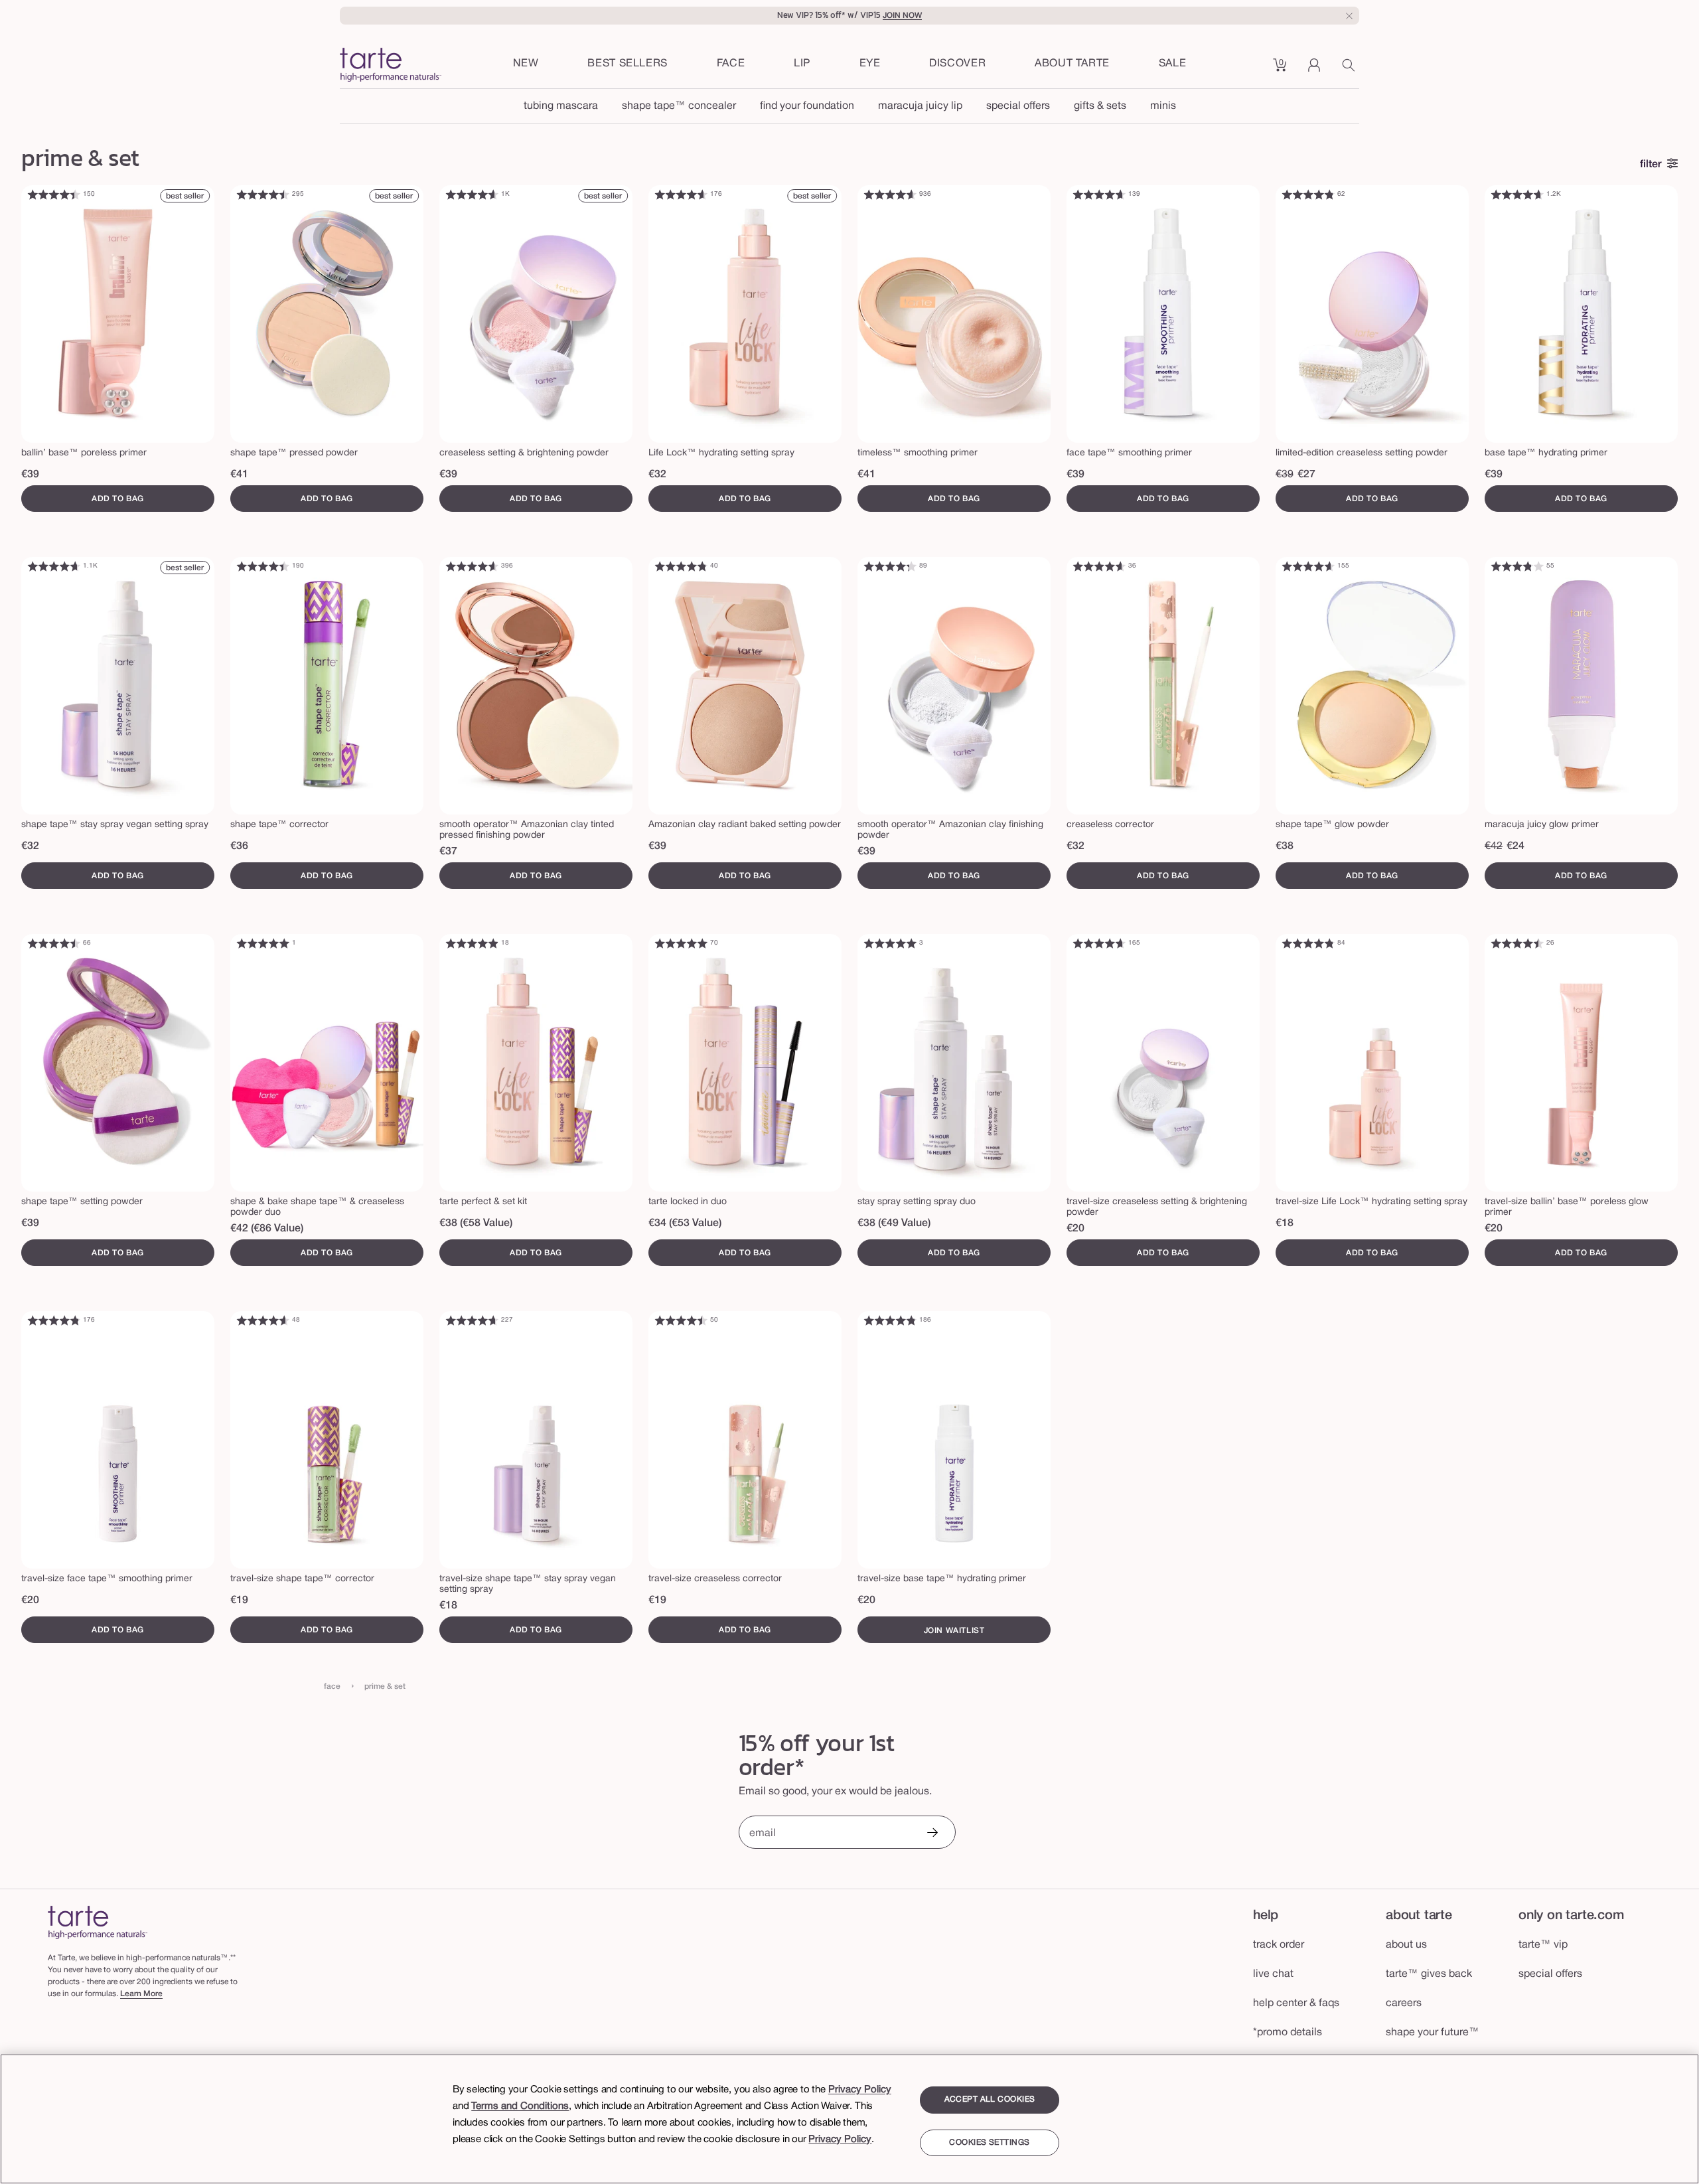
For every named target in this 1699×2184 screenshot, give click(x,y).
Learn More (141, 1994)
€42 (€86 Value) (267, 1229)
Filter (1651, 165)
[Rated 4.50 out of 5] (263, 195)
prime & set (385, 1686)
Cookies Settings (989, 2143)
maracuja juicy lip (920, 106)
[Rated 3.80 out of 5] (1517, 566)
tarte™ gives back (1429, 1974)
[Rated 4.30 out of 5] (890, 566)
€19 (239, 1600)
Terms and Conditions (520, 2106)
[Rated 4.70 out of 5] (1099, 195)
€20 (1075, 1229)
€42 (1494, 846)
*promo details (1288, 2033)
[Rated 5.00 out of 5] (263, 943)
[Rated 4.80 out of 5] (1308, 195)
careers (1404, 2003)
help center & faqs (1296, 2003)
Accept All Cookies (990, 2099)
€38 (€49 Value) (894, 1223)
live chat (1273, 1974)
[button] (731, 64)
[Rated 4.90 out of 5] (472, 943)
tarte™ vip (1543, 1945)
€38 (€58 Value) (476, 1223)
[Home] (98, 1922)
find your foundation (807, 106)
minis (1163, 106)
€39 (30, 475)
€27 (1306, 475)
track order (1279, 1945)
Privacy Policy (860, 2090)
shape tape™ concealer (679, 106)
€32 (657, 475)
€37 (448, 852)
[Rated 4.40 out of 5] (54, 195)
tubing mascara (561, 106)
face (332, 1686)
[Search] (1351, 70)
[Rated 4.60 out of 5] (472, 195)
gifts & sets (1100, 106)
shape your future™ (1433, 2033)
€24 (1515, 846)
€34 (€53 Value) (685, 1223)
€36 (239, 846)
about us (1406, 1945)
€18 (1285, 1223)
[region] (849, 2119)
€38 (1285, 846)
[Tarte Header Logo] (391, 66)
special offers (1018, 106)
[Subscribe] (932, 1834)
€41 (239, 475)
